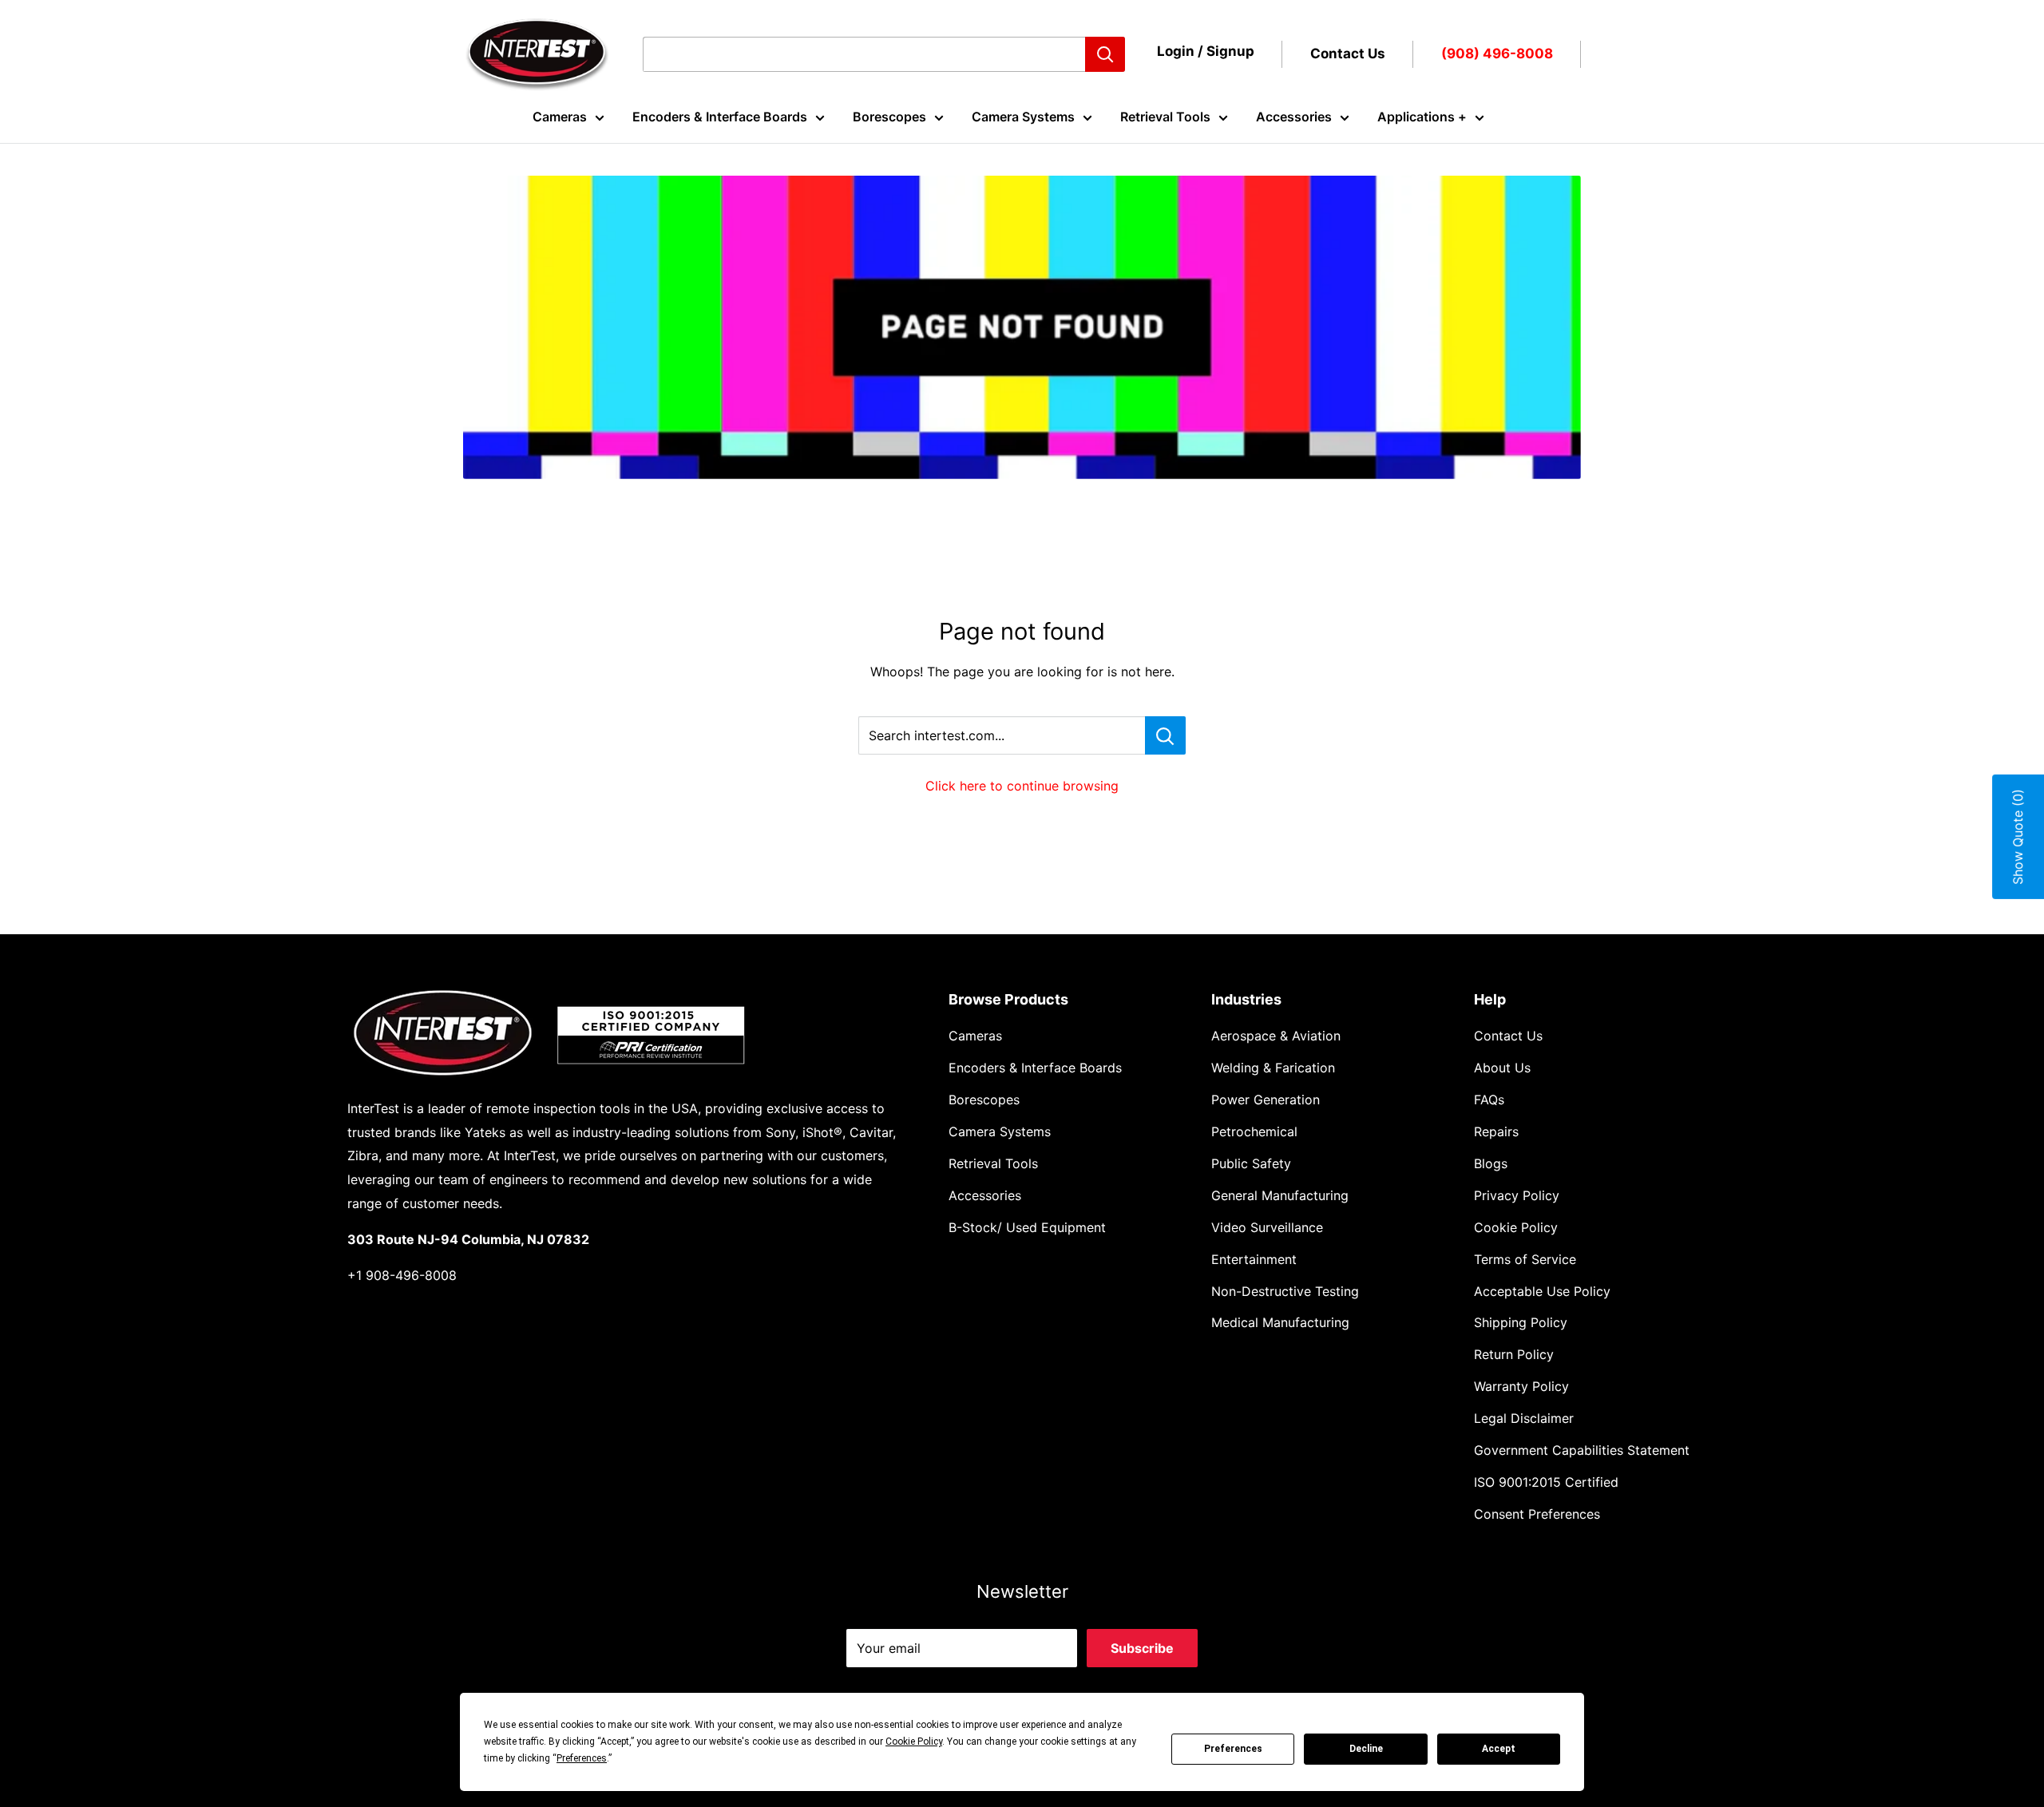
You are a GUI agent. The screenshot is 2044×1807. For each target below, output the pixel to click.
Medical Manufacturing (1280, 1322)
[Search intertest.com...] (1165, 735)
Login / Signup (1206, 51)
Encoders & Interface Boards (720, 117)
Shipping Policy (1521, 1322)
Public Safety (1251, 1163)
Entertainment (1254, 1259)
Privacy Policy (1517, 1195)
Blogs (1491, 1163)
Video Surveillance (1267, 1227)
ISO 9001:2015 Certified (1546, 1482)
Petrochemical (1254, 1131)
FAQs (1489, 1100)
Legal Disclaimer (1524, 1418)
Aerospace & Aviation (1276, 1036)
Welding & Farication (1273, 1068)
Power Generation (1266, 1100)
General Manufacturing (1280, 1195)
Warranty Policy (1521, 1386)
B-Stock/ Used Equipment (1027, 1227)
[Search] (1105, 54)
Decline (1366, 1749)
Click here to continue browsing (1022, 786)
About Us (1502, 1068)
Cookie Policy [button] (914, 1742)
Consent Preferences (1537, 1514)
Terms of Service (1525, 1259)
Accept (1499, 1749)
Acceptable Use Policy (1542, 1291)
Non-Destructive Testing (1285, 1291)
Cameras (560, 117)
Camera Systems (1023, 117)
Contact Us (1348, 53)
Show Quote (2018, 837)
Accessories (1294, 117)
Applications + (1422, 117)
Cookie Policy (1516, 1227)
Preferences (1233, 1749)
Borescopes (889, 117)
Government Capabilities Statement (1582, 1450)
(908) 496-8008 (1497, 53)
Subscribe (1142, 1648)
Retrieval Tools (1165, 117)
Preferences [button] (582, 1758)
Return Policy (1514, 1354)
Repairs (1496, 1131)
